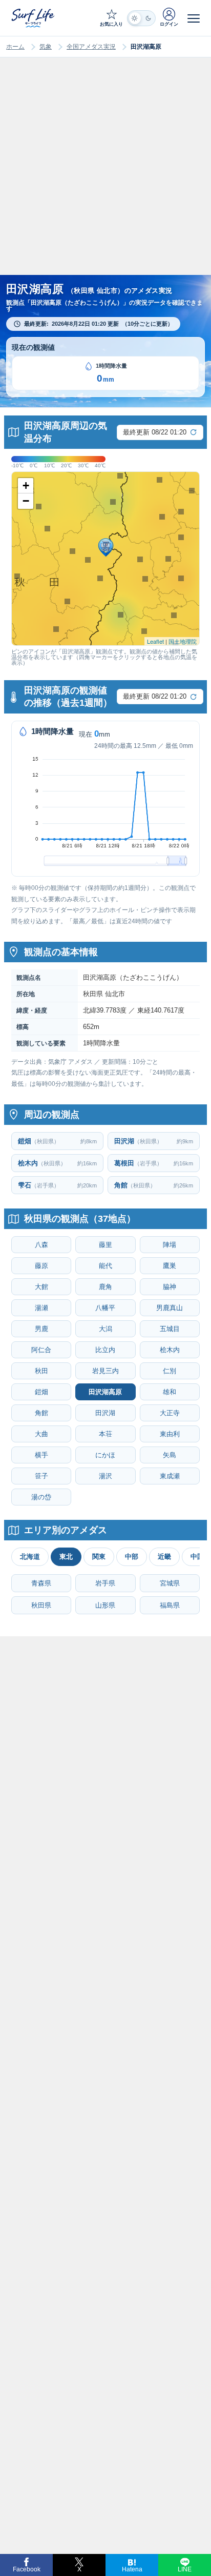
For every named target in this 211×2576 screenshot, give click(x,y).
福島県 (170, 1605)
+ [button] (26, 486)
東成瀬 (170, 1476)
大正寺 (170, 1413)
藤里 (105, 1245)
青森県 (41, 1583)
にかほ (105, 1455)
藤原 (41, 1266)
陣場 (170, 1245)
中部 (132, 1557)
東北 (66, 1557)
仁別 (170, 1371)
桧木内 (170, 1350)
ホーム (15, 47)
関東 (99, 1557)
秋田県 (41, 1605)
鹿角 (105, 1287)
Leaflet (155, 641)
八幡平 (105, 1308)
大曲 (41, 1434)
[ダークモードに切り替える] (141, 18)
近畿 (164, 1557)
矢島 (170, 1455)
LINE (185, 2569)
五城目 (170, 1329)
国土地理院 (183, 641)
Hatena (132, 2569)
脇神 (170, 1287)
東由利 (170, 1434)
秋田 (41, 1371)
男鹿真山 (170, 1308)
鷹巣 (170, 1266)
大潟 (105, 1329)
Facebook (27, 2569)
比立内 (105, 1350)
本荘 (105, 1434)
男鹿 (41, 1329)
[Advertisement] (105, 176)
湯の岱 (41, 1497)
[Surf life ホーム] (34, 18)
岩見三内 (105, 1371)
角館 (41, 1413)
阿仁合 (41, 1350)
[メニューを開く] (194, 18)
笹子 (41, 1476)
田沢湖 (105, 1413)
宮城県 (170, 1583)
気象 (46, 47)
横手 (41, 1455)
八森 (41, 1245)
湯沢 (105, 1476)
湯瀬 (41, 1308)
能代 (105, 1266)
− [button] (26, 501)
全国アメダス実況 (91, 47)
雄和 (170, 1392)
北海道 (30, 1557)
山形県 (105, 1605)
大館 (41, 1287)
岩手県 (105, 1583)
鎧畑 (41, 1392)
